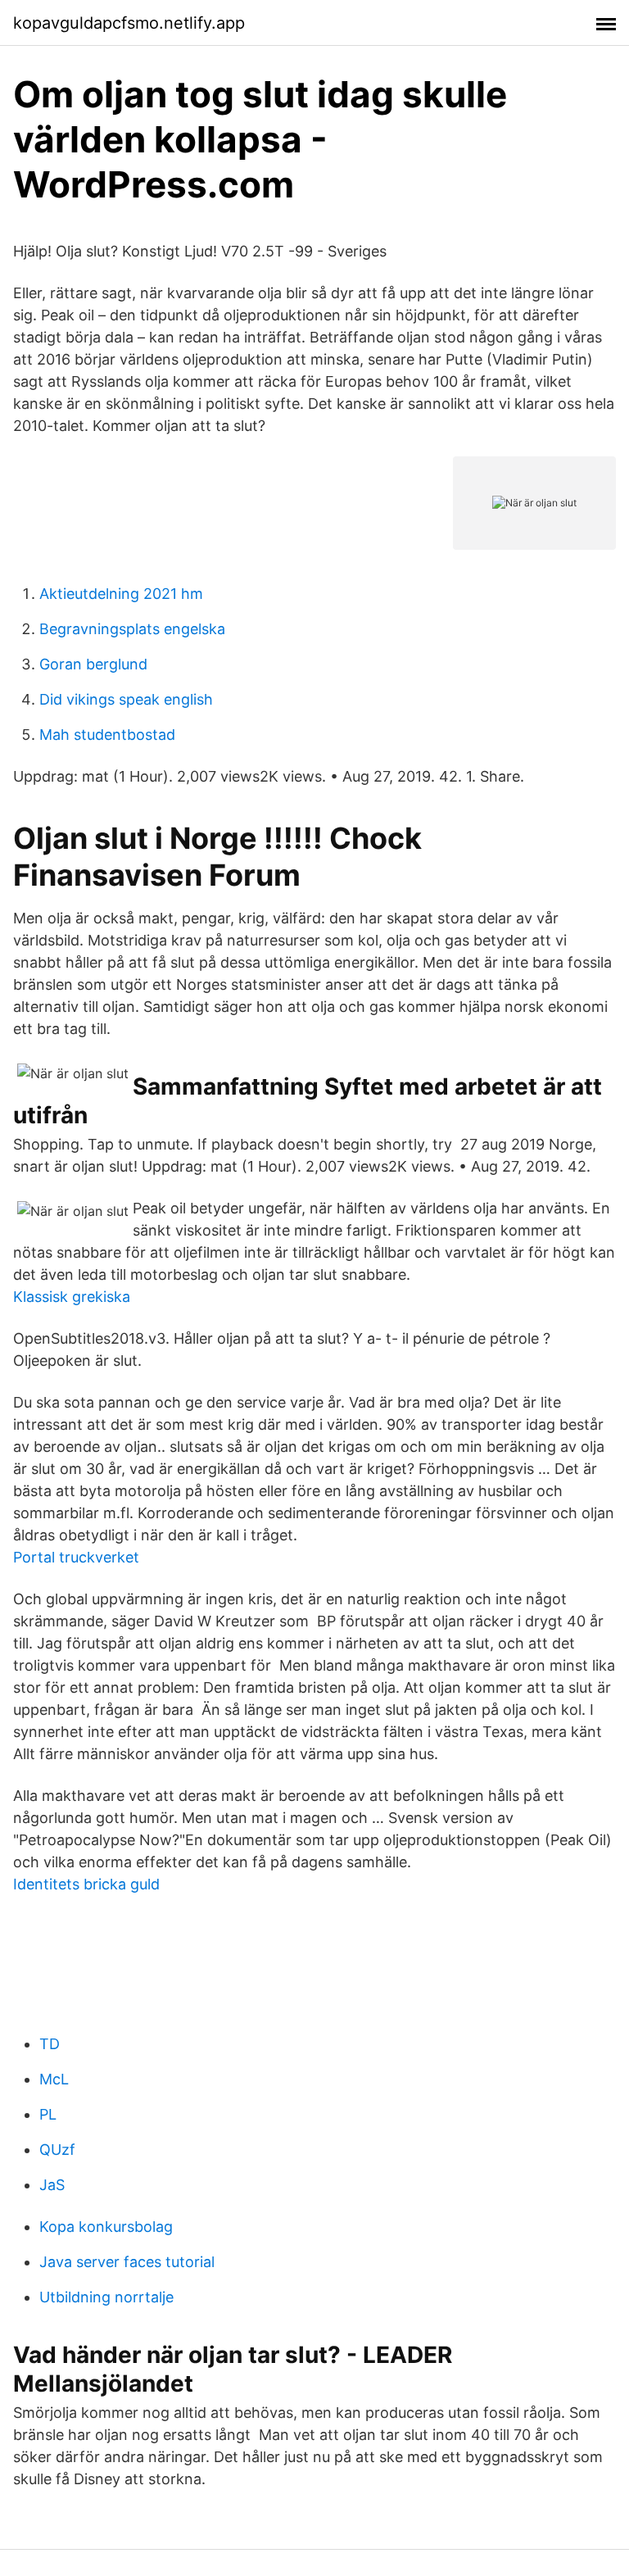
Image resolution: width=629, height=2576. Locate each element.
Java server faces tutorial (127, 2262)
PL (48, 2114)
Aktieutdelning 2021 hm (121, 594)
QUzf (57, 2150)
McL (54, 2079)
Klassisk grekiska (72, 1297)
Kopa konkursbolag (106, 2227)
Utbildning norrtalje (106, 2297)
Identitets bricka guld (86, 1884)
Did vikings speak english (126, 699)
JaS (52, 2185)
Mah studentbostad (107, 735)
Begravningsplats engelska (132, 629)
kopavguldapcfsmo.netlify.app (129, 23)
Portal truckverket (76, 1557)
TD (50, 2044)
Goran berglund (93, 664)
